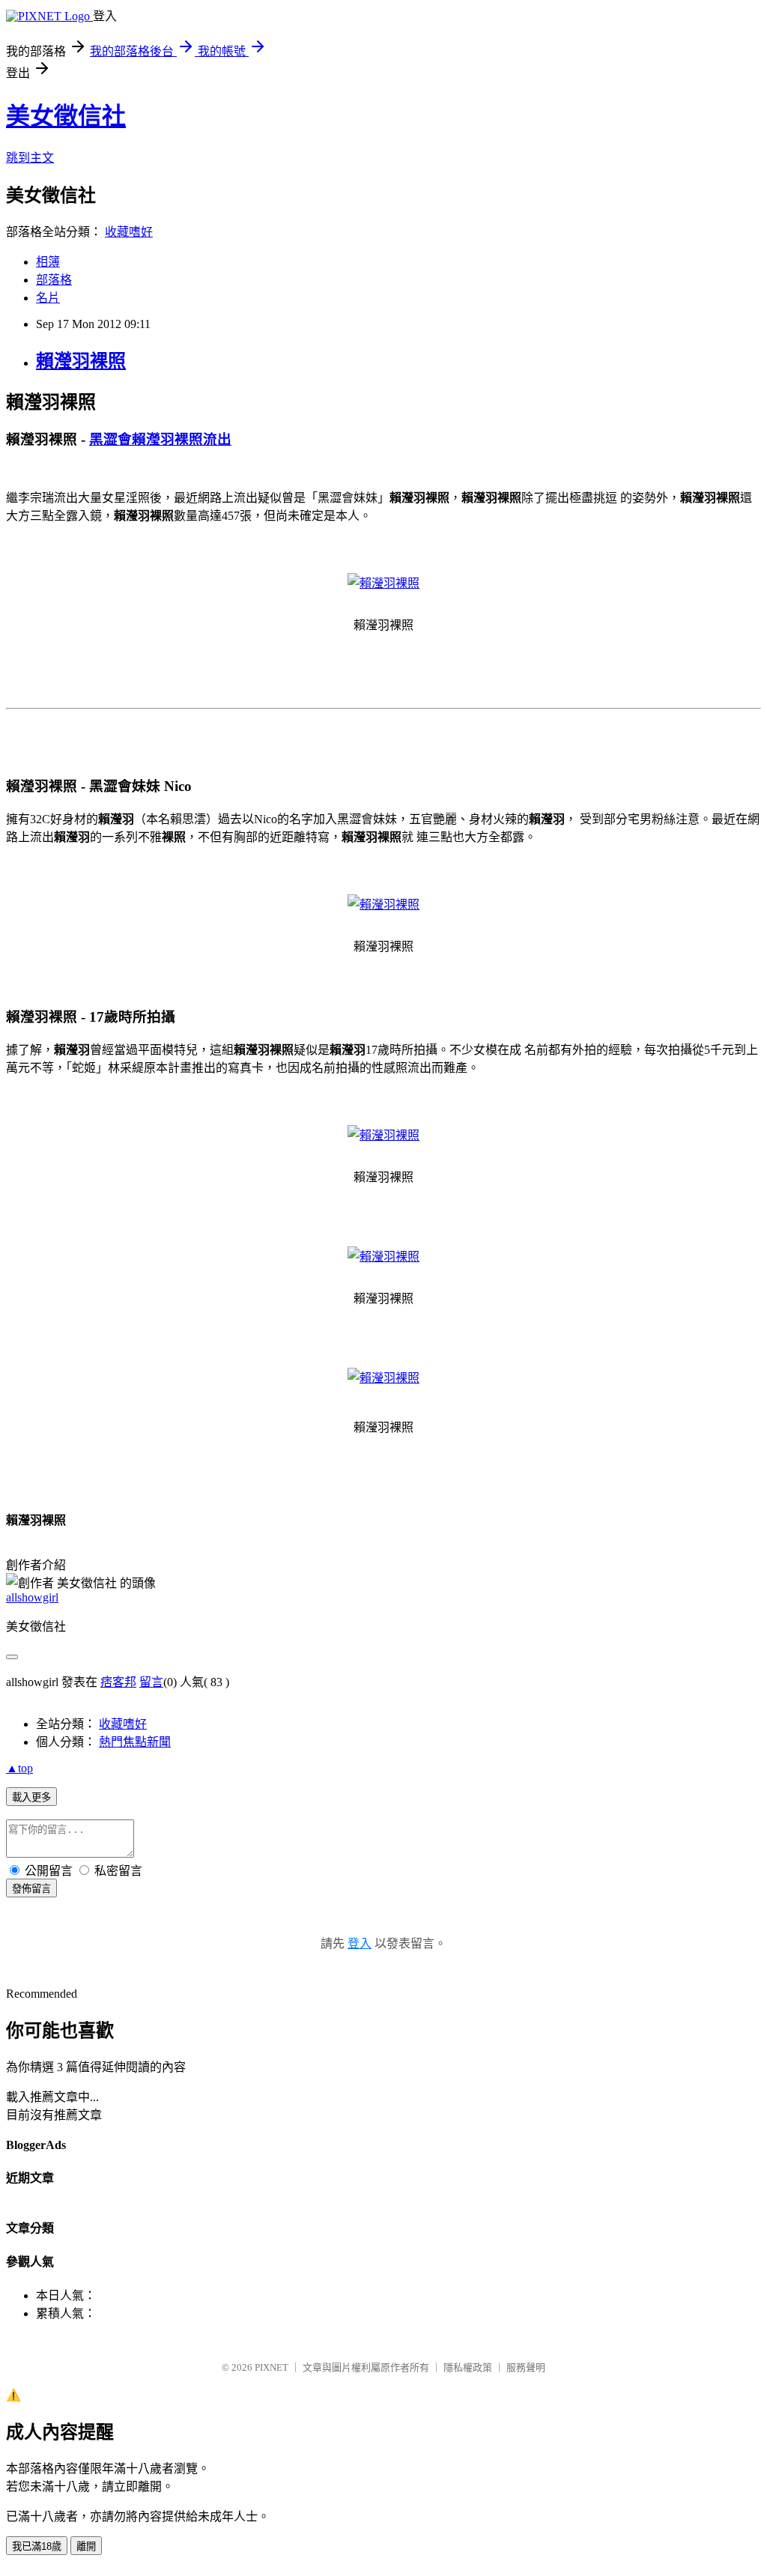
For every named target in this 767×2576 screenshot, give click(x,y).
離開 (86, 2546)
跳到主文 (30, 158)
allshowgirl (32, 1597)
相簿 (48, 262)
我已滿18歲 (37, 2546)
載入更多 (31, 1797)
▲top (19, 1768)
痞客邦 (118, 1682)
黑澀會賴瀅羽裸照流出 (160, 439)
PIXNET (272, 2367)
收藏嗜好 (129, 232)
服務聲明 (526, 2367)
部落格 (54, 280)
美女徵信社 (66, 116)
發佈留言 (31, 1889)
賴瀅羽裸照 (81, 361)
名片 (48, 298)
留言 (151, 1682)
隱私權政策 (468, 2367)
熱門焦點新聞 (135, 1742)
